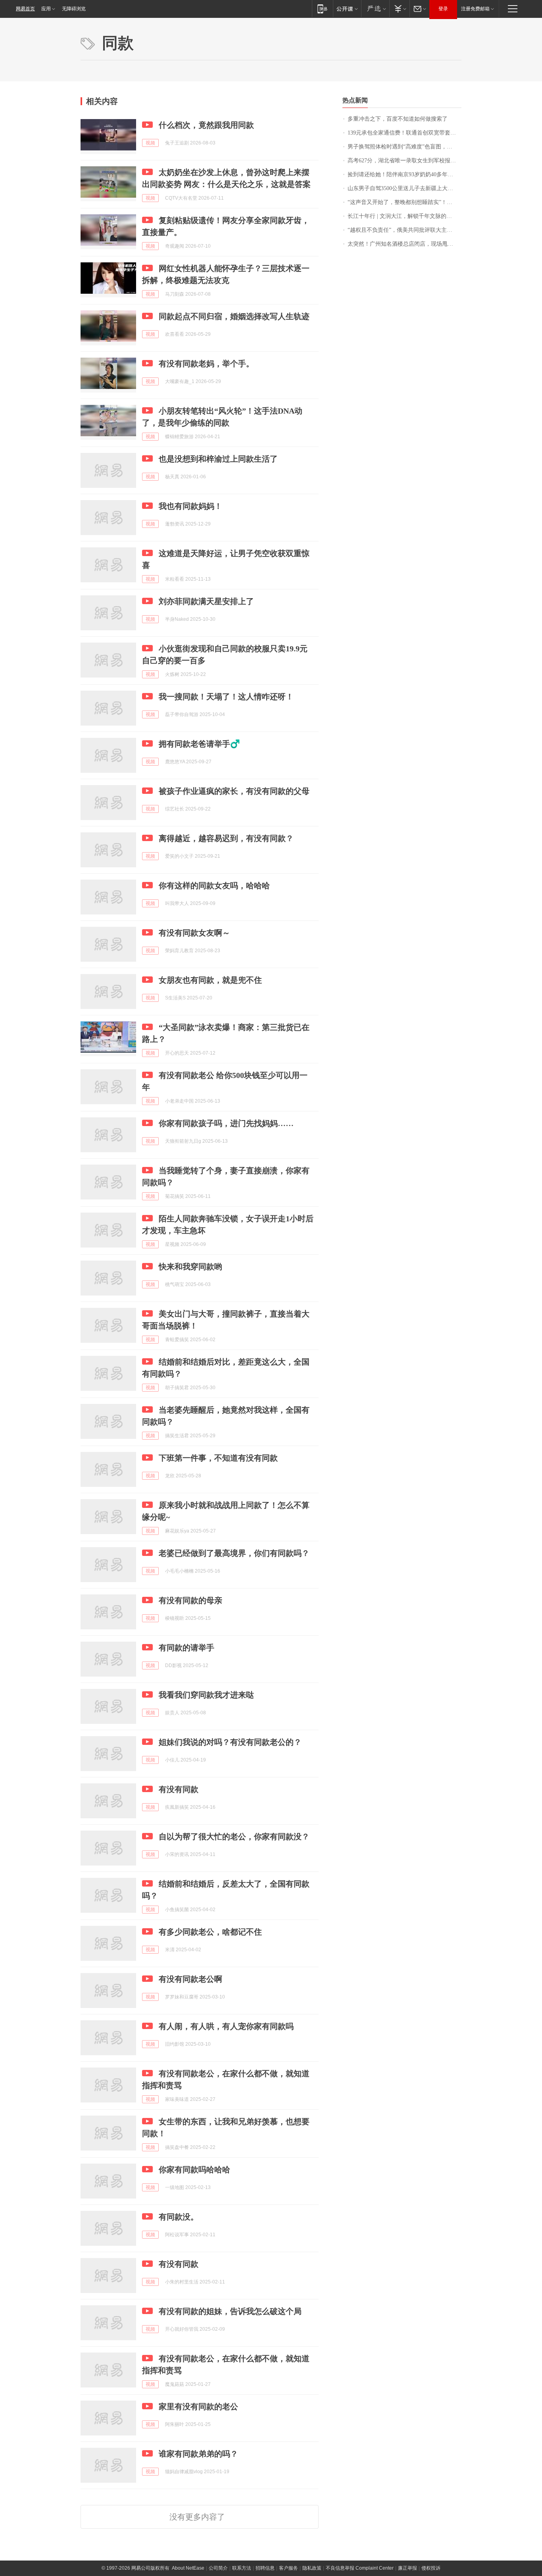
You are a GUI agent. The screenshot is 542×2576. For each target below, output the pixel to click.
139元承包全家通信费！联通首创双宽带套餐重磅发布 (405, 133)
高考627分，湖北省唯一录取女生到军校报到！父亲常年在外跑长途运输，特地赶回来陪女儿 (405, 161)
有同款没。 (179, 2217)
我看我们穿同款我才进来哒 (206, 1695)
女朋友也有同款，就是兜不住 (210, 980)
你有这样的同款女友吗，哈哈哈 (214, 886)
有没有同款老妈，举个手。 (206, 364)
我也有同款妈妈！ (190, 506)
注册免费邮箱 (475, 9)
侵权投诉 (431, 2568)
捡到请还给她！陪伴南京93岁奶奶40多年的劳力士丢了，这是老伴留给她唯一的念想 (405, 174)
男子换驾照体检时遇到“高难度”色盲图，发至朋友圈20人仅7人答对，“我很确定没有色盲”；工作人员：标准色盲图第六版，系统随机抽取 (405, 147)
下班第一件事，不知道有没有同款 (218, 1458)
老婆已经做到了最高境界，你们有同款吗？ (234, 1553)
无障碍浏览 (74, 9)
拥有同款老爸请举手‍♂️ (199, 744)
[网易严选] (375, 9)
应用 (46, 9)
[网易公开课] (347, 9)
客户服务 (288, 2568)
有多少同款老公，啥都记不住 (210, 1932)
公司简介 (218, 2568)
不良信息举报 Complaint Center (360, 2568)
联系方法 (242, 2568)
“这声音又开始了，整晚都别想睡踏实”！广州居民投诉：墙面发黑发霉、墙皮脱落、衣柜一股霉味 (405, 202)
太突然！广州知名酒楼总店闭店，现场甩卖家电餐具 (405, 244)
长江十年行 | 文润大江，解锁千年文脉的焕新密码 (405, 216)
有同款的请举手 (186, 1648)
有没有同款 (179, 1789)
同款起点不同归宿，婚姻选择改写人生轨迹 (234, 316)
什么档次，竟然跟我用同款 (206, 125)
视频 (150, 143)
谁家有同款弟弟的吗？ (198, 2454)
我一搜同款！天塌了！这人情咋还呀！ (226, 697)
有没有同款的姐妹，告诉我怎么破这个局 (230, 2311)
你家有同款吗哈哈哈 (194, 2170)
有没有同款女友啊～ (194, 933)
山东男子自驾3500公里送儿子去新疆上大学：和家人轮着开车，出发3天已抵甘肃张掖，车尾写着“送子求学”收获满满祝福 (405, 188)
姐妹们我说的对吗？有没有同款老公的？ (230, 1742)
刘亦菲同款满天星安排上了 (206, 601)
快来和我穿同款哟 (190, 1267)
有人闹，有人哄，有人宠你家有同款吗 (226, 2026)
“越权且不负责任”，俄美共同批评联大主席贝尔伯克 (405, 230)
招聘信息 (265, 2568)
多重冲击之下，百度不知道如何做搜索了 (398, 119)
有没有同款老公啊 (190, 1979)
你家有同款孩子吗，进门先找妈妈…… (226, 1123)
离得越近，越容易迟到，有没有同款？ (226, 838)
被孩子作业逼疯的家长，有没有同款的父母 (234, 791)
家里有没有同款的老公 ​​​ (199, 2407)
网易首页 (25, 9)
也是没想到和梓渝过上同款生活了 (218, 459)
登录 (443, 9)
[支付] (399, 9)
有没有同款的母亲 (190, 1600)
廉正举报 (407, 2568)
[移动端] (322, 9)
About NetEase (188, 2568)
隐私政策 (312, 2568)
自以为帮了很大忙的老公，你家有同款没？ (234, 1837)
